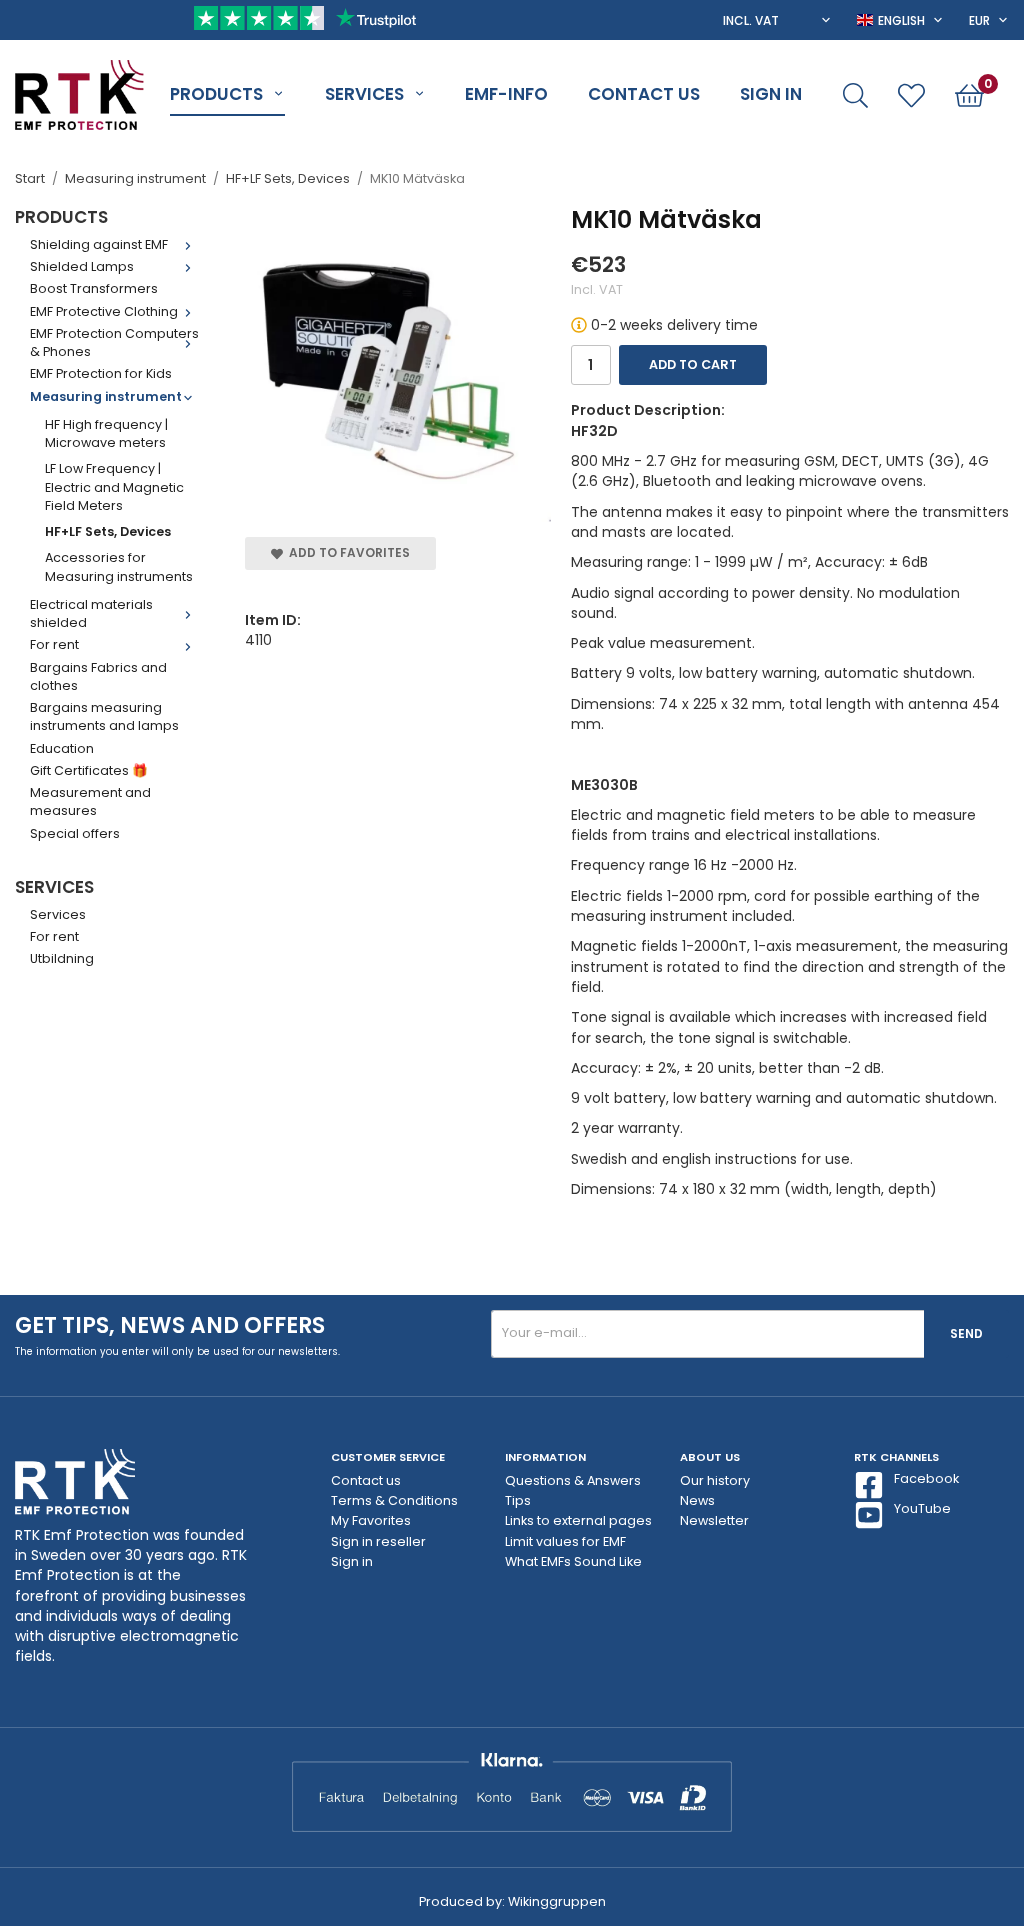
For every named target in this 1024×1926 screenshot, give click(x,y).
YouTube (922, 1508)
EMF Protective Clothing (104, 311)
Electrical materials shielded (91, 613)
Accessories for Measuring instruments (119, 566)
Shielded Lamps (82, 266)
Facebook (926, 1478)
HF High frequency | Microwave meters (106, 433)
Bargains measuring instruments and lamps (104, 716)
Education (62, 748)
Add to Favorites (346, 552)
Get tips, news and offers (170, 1325)
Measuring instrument (106, 396)
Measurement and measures (90, 801)
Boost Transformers (94, 288)
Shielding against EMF (99, 244)
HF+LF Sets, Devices (108, 531)
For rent (54, 644)
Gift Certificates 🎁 (89, 770)
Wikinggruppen (557, 1901)
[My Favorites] (911, 95)
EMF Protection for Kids (101, 373)
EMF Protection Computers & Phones (114, 342)
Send (966, 1333)
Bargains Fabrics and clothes (98, 676)
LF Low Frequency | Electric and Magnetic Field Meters (114, 487)
